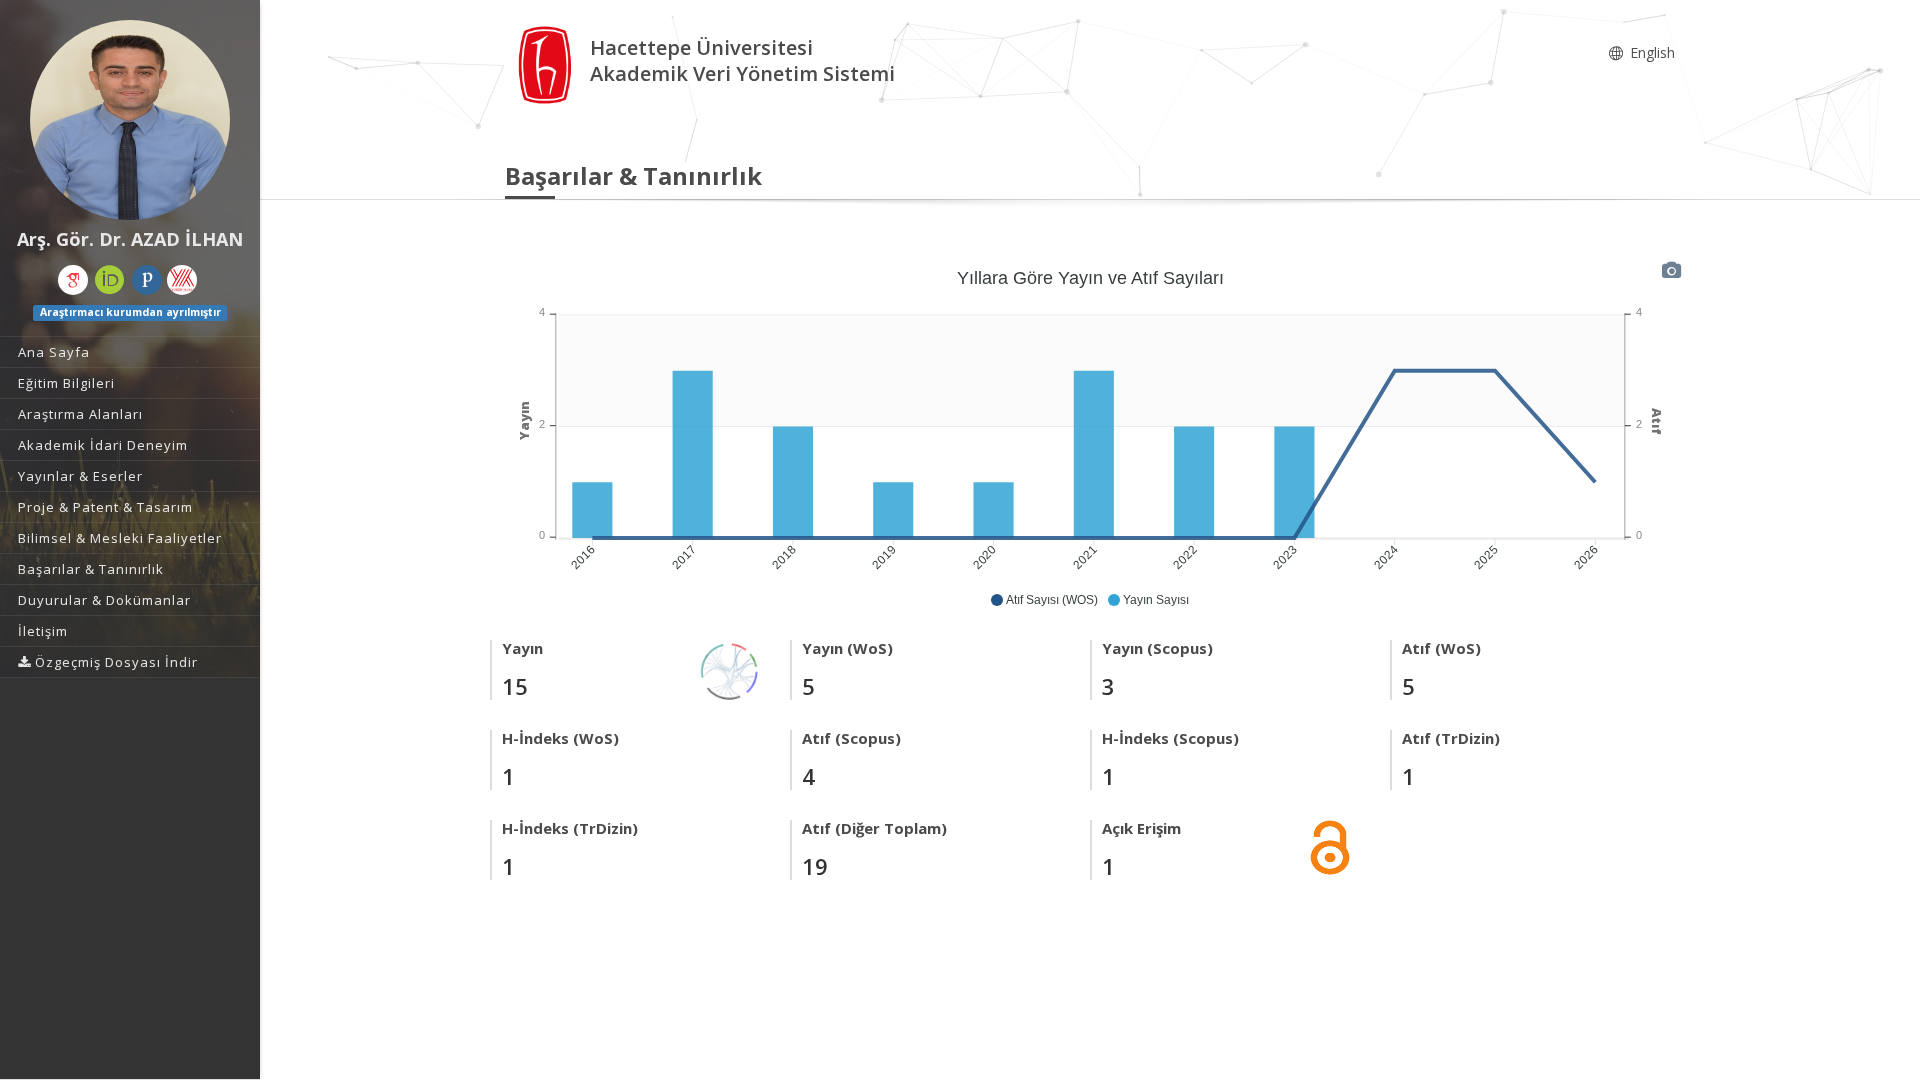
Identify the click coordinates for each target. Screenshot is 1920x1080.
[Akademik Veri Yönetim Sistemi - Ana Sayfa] (547, 63)
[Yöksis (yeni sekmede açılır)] (182, 280)
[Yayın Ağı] (730, 669)
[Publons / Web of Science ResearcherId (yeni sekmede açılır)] (147, 280)
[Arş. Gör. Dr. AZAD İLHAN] (130, 120)
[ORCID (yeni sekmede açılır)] (110, 280)
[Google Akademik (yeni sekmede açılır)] (73, 280)
